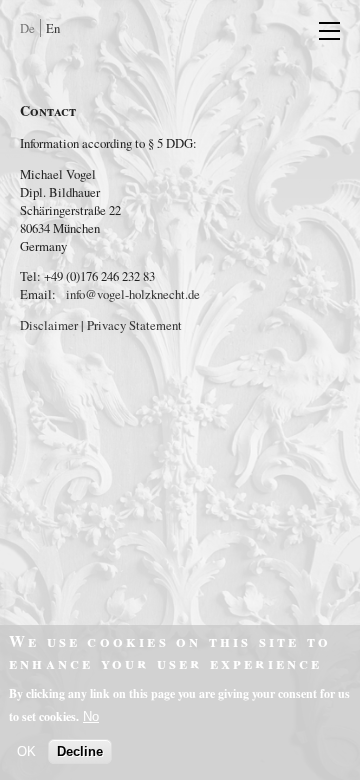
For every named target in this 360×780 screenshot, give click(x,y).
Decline (80, 751)
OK (26, 751)
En (53, 28)
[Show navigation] (320, 30)
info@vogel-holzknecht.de (133, 294)
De (27, 28)
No (91, 716)
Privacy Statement (134, 325)
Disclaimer (49, 325)
